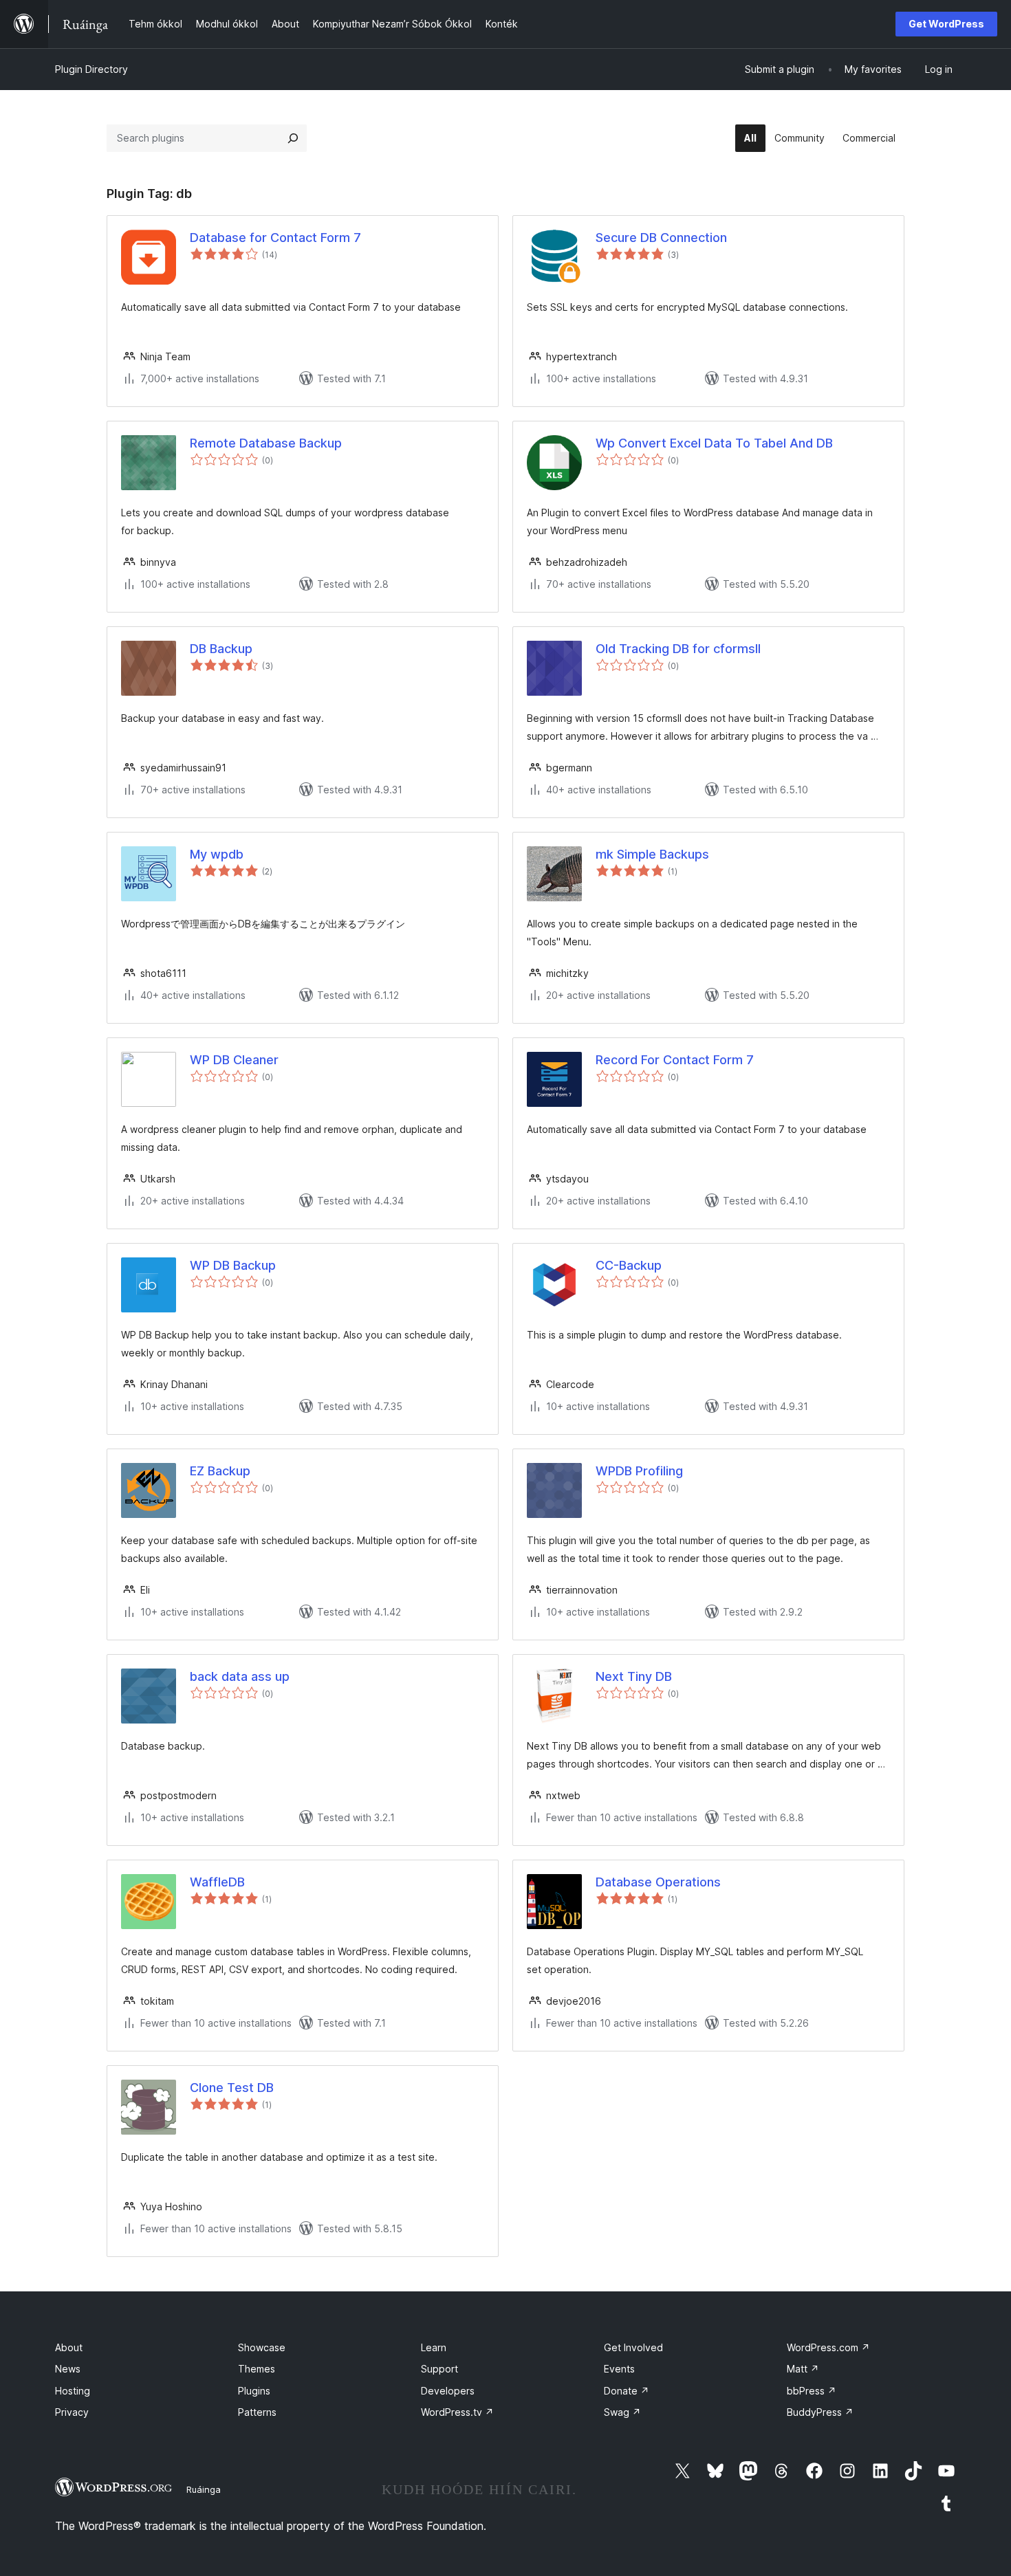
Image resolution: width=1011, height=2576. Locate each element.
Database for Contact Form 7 (275, 238)
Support (439, 2369)
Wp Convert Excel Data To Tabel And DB (714, 443)
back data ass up (240, 1676)
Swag (622, 2412)
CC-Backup (629, 1265)
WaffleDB (217, 1882)
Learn (434, 2347)
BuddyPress (820, 2412)
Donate (627, 2391)
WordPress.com (828, 2347)
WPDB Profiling (639, 1471)
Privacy (72, 2412)
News (68, 2369)
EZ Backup (220, 1471)
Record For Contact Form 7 (675, 1060)
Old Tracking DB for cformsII (678, 649)
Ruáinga (204, 2489)
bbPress (812, 2391)
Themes (257, 2369)
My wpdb (217, 854)
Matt (803, 2369)
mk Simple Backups (652, 854)
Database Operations (658, 1882)
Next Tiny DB (634, 1676)
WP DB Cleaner (234, 1060)
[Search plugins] (293, 138)
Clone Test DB (232, 2088)
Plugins (254, 2391)
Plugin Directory (91, 69)
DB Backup (221, 649)
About (69, 2347)
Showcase (262, 2347)
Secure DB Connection (661, 238)
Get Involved (633, 2347)
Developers (448, 2391)
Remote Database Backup (266, 443)
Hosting (73, 2391)
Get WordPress (946, 24)
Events (619, 2369)
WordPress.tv (457, 2412)
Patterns (257, 2412)
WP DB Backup (233, 1265)
